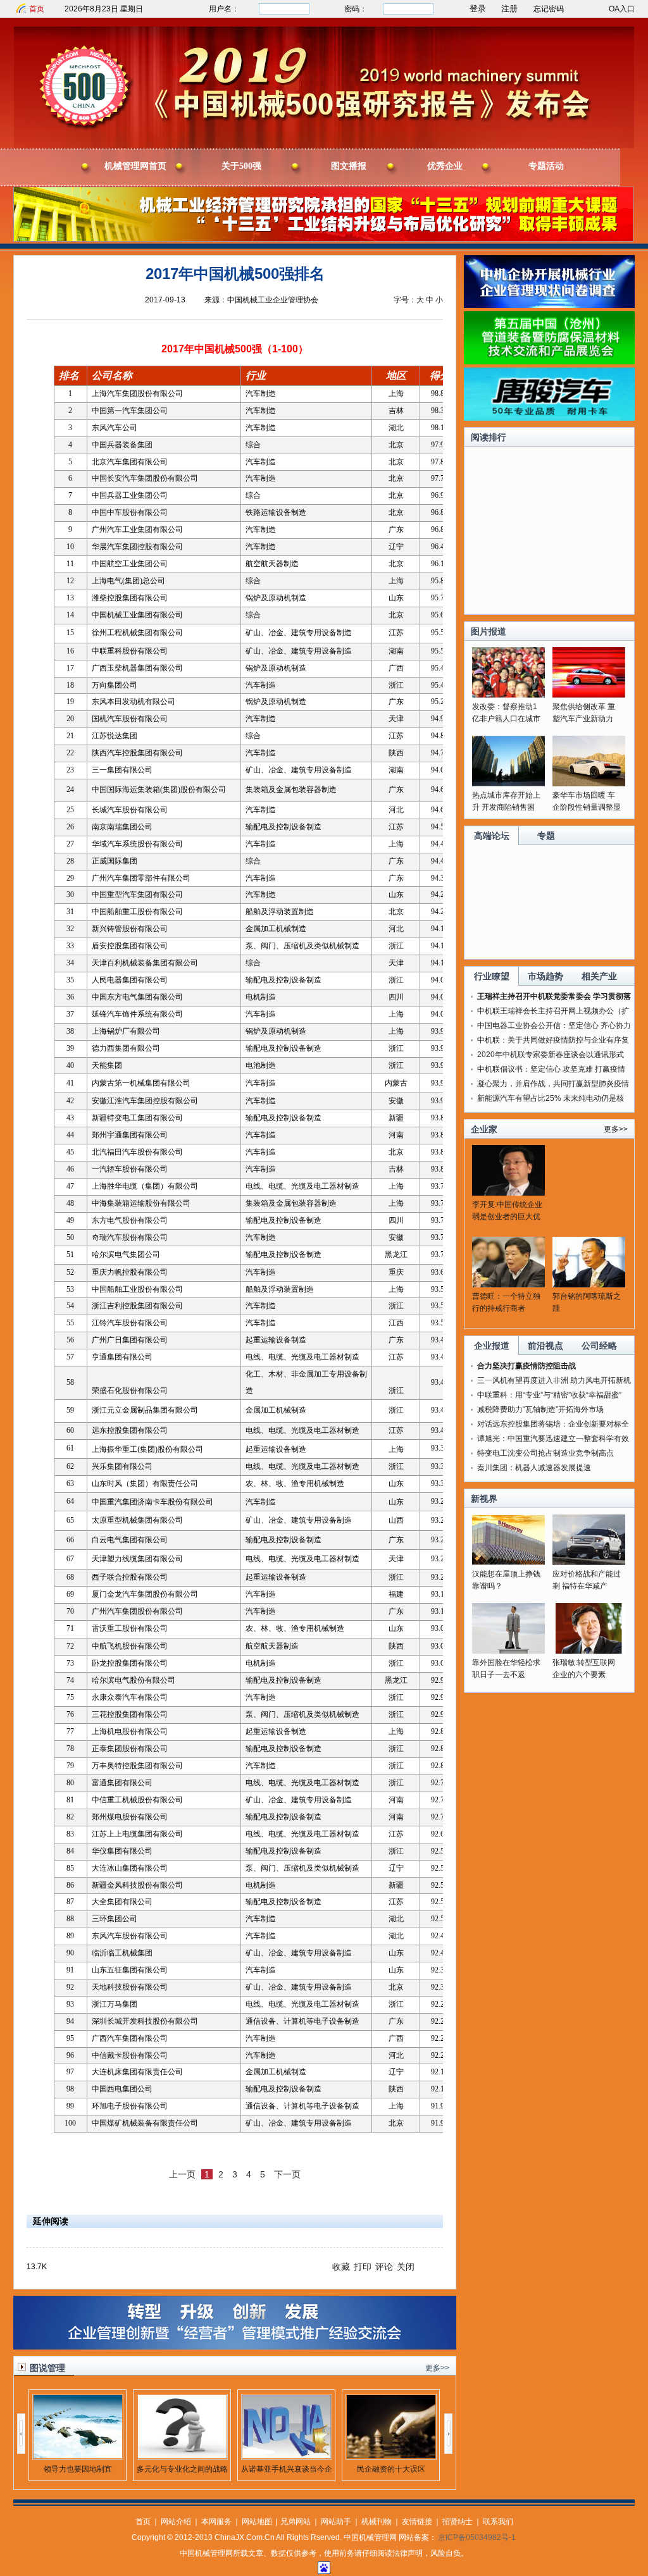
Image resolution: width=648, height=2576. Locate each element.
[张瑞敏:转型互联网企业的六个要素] (589, 1651)
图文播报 (349, 166)
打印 (363, 2267)
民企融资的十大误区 (391, 2469)
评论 (384, 2267)
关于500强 (241, 166)
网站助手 (336, 2522)
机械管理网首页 (135, 166)
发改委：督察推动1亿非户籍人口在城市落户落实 (506, 719)
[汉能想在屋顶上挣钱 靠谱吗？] (508, 1563)
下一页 (287, 2174)
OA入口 (622, 9)
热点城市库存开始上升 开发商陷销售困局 (506, 807)
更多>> (437, 2368)
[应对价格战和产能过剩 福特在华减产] (589, 1563)
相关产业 (599, 976)
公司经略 (599, 1346)
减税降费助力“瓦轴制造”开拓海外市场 (540, 1409)
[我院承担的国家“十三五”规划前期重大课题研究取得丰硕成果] (323, 239)
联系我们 (498, 2522)
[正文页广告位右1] (549, 306)
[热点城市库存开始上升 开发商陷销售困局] (508, 784)
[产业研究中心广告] (235, 2347)
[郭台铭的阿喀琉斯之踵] (589, 1285)
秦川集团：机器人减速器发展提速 (534, 1468)
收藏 (341, 2267)
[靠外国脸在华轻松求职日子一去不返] (508, 1651)
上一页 (182, 2174)
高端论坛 (492, 836)
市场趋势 (545, 976)
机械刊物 (377, 2522)
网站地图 (257, 2522)
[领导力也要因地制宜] (78, 2456)
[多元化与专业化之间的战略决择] (182, 2456)
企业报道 (492, 1346)
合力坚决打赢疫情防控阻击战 (526, 1366)
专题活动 (546, 166)
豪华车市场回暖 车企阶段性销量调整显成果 (587, 807)
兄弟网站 (296, 2522)
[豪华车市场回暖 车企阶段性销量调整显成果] (589, 784)
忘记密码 (549, 9)
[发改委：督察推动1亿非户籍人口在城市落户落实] (508, 695)
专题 (546, 836)
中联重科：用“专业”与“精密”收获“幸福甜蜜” (549, 1395)
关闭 (406, 2267)
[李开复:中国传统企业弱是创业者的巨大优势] (508, 1193)
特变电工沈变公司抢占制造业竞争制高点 (545, 1453)
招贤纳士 (458, 2522)
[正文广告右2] (549, 362)
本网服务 (216, 2522)
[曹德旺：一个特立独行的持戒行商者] (508, 1285)
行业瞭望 (492, 976)
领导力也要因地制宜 (78, 2469)
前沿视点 (545, 1346)
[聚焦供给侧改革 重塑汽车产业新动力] (589, 695)
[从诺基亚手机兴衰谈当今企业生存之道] (287, 2456)
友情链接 (417, 2522)
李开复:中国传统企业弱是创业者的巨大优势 (507, 1217)
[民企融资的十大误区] (391, 2456)
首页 (37, 9)
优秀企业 (445, 166)
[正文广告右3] (549, 418)
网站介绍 (176, 2522)
